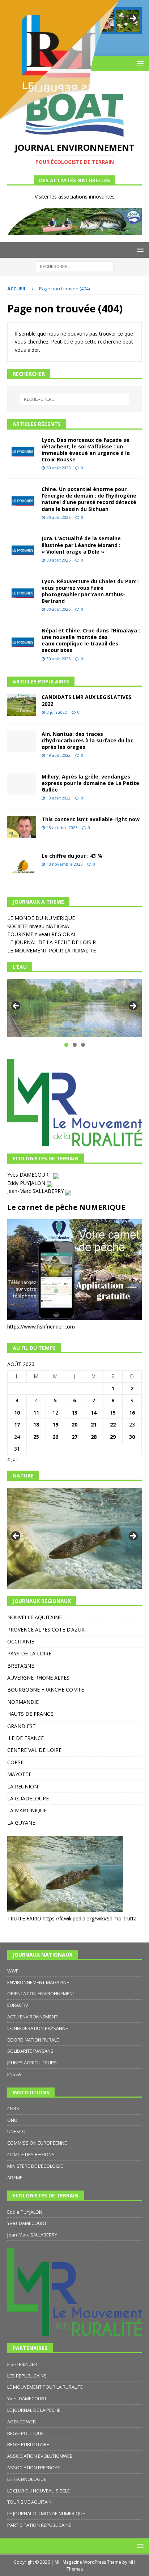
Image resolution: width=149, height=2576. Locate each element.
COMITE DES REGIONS (31, 2154)
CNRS (13, 2108)
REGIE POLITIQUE (25, 2433)
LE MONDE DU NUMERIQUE (41, 918)
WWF (13, 1971)
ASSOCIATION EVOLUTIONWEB (40, 2456)
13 (74, 1413)
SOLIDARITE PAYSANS (30, 2051)
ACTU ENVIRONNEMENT (32, 2017)
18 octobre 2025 (62, 828)
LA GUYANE (21, 1823)
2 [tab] (75, 1045)
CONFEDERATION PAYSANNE (38, 2028)
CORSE (15, 1762)
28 (94, 1437)
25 (36, 1437)
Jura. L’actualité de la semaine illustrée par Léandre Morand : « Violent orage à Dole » (81, 545)
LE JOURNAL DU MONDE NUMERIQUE (46, 2513)
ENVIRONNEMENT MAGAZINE (38, 1982)
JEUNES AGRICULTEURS (32, 2063)
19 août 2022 (59, 755)
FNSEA (14, 2074)
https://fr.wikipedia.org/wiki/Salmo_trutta (90, 1918)
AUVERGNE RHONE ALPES (38, 1678)
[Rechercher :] (75, 266)
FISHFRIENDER (22, 2364)
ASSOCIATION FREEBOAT (34, 2468)
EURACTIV (18, 2005)
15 (113, 1413)
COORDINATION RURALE (33, 2040)
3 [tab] (83, 1045)
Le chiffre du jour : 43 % (72, 856)
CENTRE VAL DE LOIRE (34, 1750)
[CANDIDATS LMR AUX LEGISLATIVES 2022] (22, 705)
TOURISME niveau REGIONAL (42, 934)
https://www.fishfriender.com (41, 1327)
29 (113, 1437)
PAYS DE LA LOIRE (29, 1653)
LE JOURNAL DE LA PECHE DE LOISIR (52, 942)
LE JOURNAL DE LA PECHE (34, 2410)
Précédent (16, 1006)
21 (94, 1425)
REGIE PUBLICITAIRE (28, 2444)
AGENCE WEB (22, 2422)
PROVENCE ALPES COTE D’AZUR (46, 1630)
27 (74, 1437)
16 (132, 1413)
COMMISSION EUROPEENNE (37, 2143)
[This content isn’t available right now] (22, 827)
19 (55, 1425)
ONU (12, 2120)
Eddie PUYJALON (25, 2212)
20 (74, 1425)
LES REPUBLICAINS (27, 2376)
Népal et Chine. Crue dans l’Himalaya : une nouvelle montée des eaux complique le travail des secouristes (91, 640)
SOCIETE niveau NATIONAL (40, 926)
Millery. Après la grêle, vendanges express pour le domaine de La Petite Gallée (90, 783)
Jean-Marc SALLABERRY (36, 1191)
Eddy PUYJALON (27, 1183)
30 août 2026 (59, 468)
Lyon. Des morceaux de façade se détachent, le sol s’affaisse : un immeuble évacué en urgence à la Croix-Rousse (86, 450)
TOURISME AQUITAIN (29, 2502)
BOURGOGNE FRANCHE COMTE (46, 1690)
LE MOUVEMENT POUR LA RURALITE (52, 950)
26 (55, 1437)
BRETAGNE (21, 1666)
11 (36, 1413)
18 (36, 1425)
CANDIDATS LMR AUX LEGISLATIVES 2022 (86, 700)
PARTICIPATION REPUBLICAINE (39, 2525)
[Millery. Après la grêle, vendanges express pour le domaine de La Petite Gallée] (22, 784)
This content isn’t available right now (91, 819)
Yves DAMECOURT (30, 1175)
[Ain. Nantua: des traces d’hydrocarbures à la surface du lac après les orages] (22, 742)
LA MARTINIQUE (27, 1810)
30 (132, 1437)
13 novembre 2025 (65, 864)
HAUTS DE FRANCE (30, 1714)
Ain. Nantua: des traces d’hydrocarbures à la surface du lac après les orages (88, 740)
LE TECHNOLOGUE (27, 2479)
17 (17, 1425)
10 (17, 1413)
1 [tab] (66, 1045)
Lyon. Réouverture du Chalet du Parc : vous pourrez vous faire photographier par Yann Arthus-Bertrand (91, 591)
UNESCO (16, 2131)
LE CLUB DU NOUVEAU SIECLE (39, 2491)
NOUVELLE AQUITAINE (35, 1617)
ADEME (15, 2178)
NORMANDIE (23, 1702)
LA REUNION (23, 1786)
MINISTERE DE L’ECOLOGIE (35, 2166)
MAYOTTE (19, 1774)
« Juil (12, 1459)
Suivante (133, 1006)
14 (94, 1413)
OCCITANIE (21, 1641)
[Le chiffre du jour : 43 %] (22, 864)
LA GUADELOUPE (28, 1798)
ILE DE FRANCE (25, 1738)
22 (113, 1425)
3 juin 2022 (57, 712)
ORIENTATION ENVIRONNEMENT (41, 1993)
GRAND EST (22, 1726)
